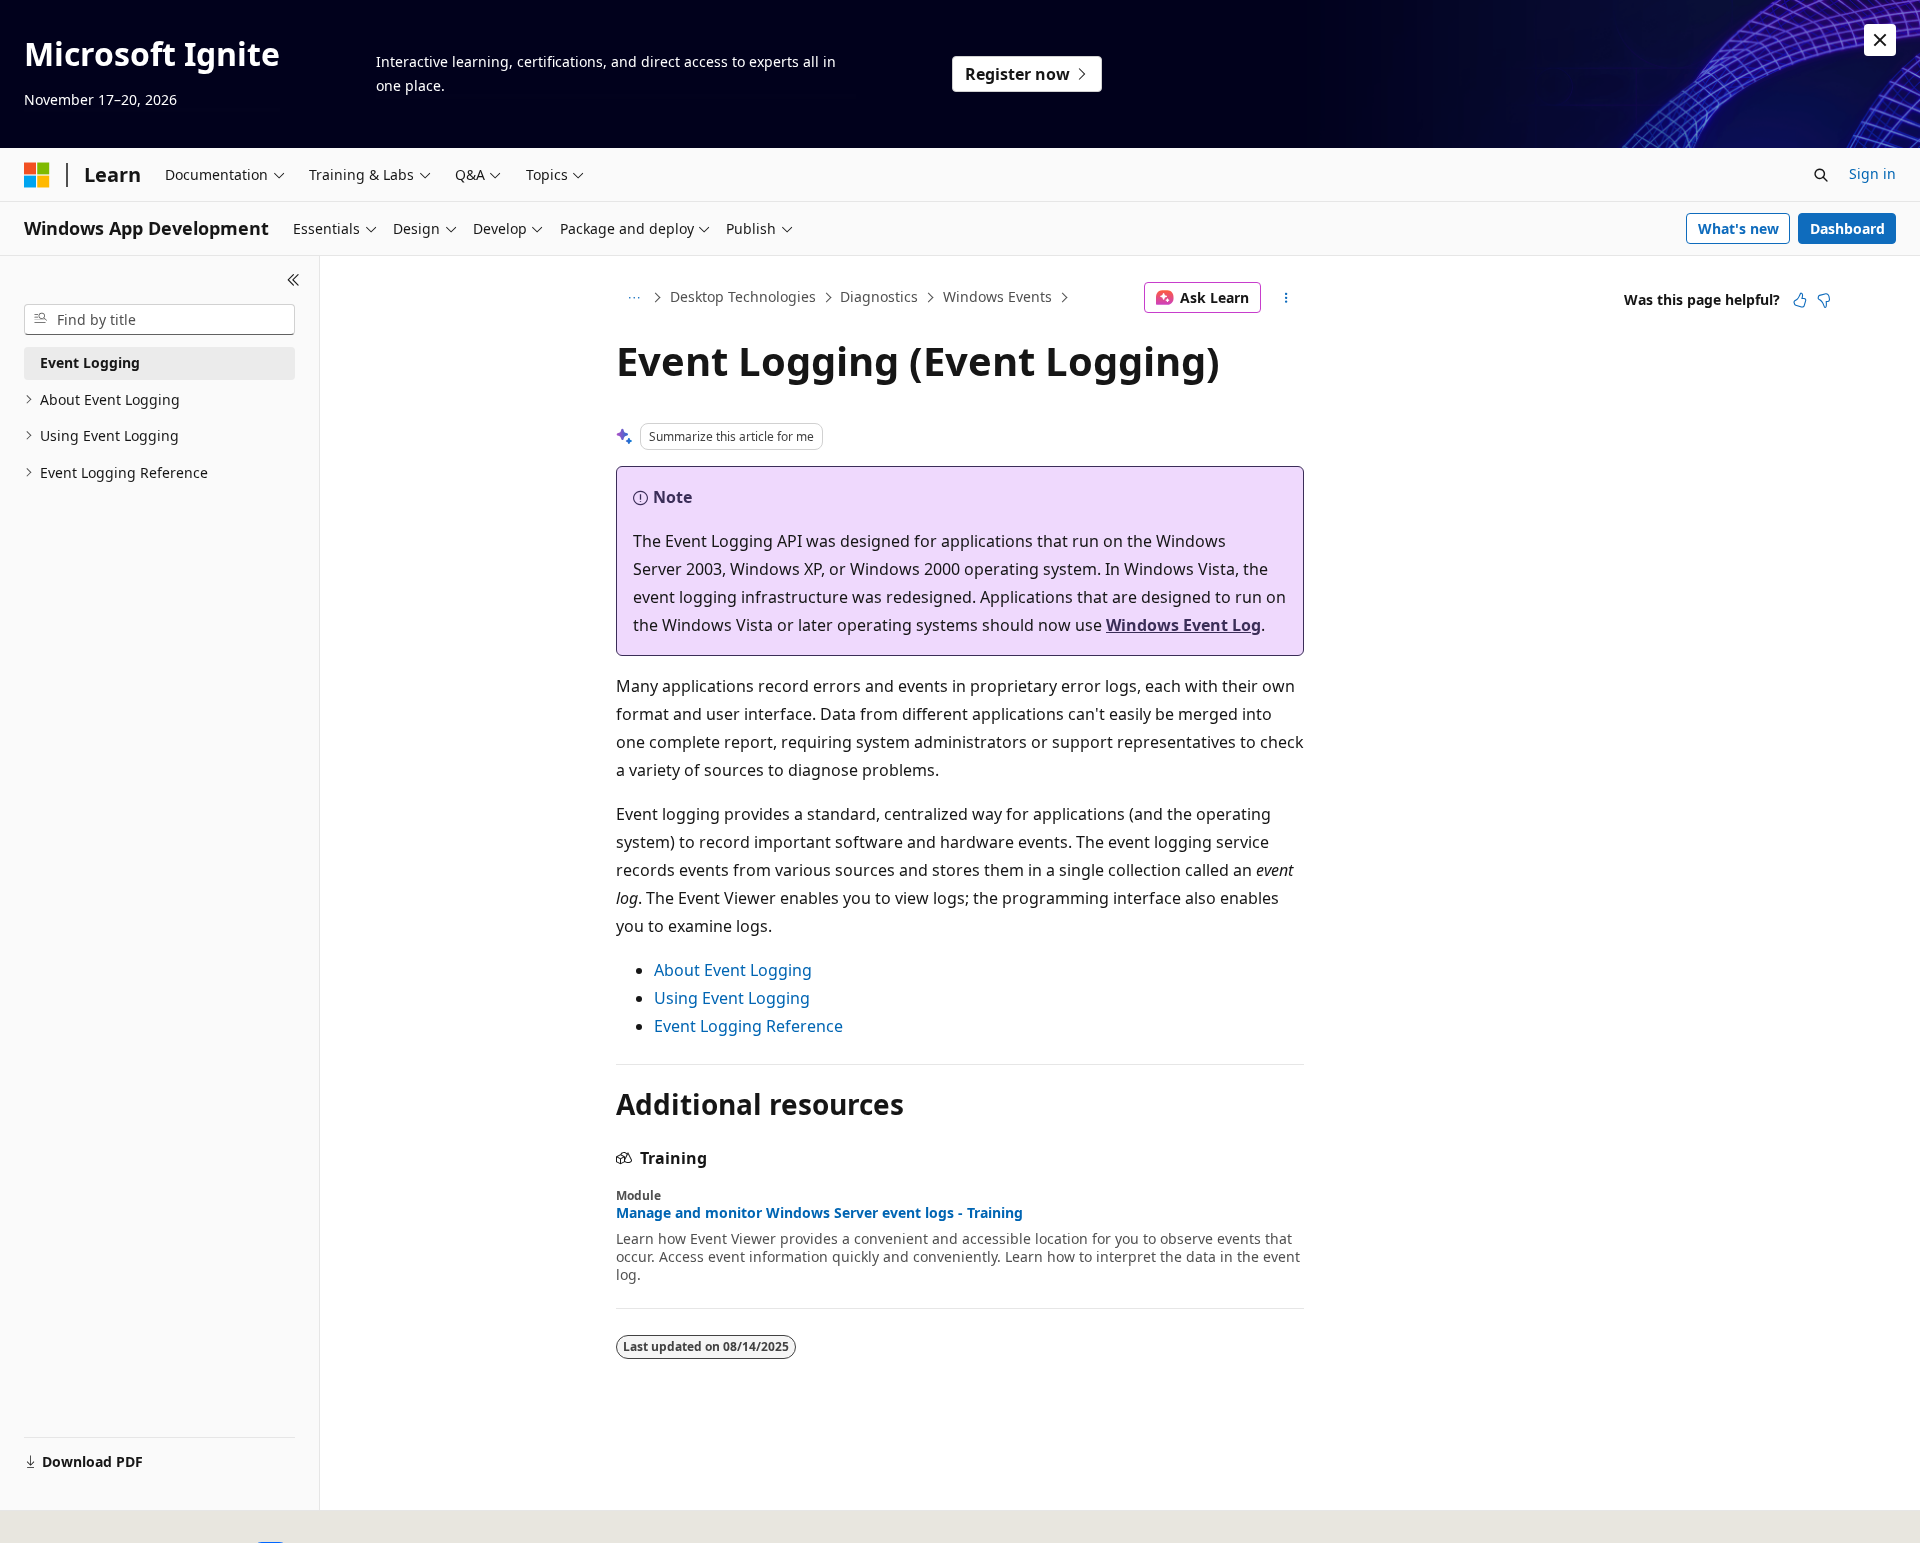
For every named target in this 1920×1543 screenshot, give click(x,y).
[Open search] (1821, 175)
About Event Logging (733, 970)
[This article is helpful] (1800, 300)
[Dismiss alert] (1880, 40)
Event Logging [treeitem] (90, 362)
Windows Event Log (1183, 625)
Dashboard (1847, 228)
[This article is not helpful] (1824, 300)
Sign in (1872, 173)
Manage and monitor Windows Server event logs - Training (819, 1213)
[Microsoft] (37, 175)
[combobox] (159, 320)
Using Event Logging (732, 998)
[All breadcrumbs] (633, 298)
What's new (1738, 228)
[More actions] (1286, 298)
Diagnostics (879, 296)
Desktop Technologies (743, 296)
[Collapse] (293, 280)
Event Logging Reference (748, 1026)
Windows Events (997, 296)
